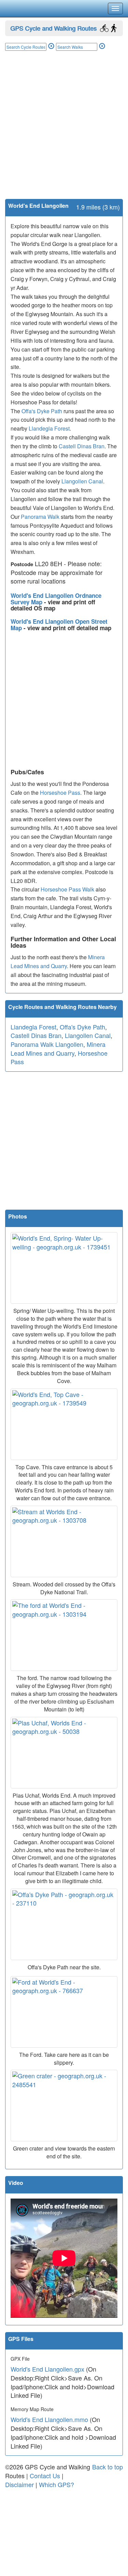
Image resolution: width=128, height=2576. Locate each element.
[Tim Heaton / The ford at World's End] (64, 1635)
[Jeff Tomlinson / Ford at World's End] (64, 2012)
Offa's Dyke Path (42, 411)
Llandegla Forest (49, 428)
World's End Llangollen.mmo (49, 2419)
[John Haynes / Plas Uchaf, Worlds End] (64, 1753)
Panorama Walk (40, 517)
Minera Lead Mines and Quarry (58, 1049)
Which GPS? (56, 2484)
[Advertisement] (64, 132)
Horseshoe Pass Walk (67, 889)
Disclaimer (19, 2484)
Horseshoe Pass (60, 793)
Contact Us (45, 2476)
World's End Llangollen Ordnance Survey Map (56, 599)
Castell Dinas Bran (82, 446)
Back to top (108, 2467)
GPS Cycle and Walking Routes (53, 28)
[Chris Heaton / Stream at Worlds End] (64, 1541)
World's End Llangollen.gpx (47, 2369)
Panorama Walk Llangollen (47, 1044)
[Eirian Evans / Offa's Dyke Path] (64, 1924)
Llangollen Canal (82, 481)
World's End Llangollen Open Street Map (59, 625)
